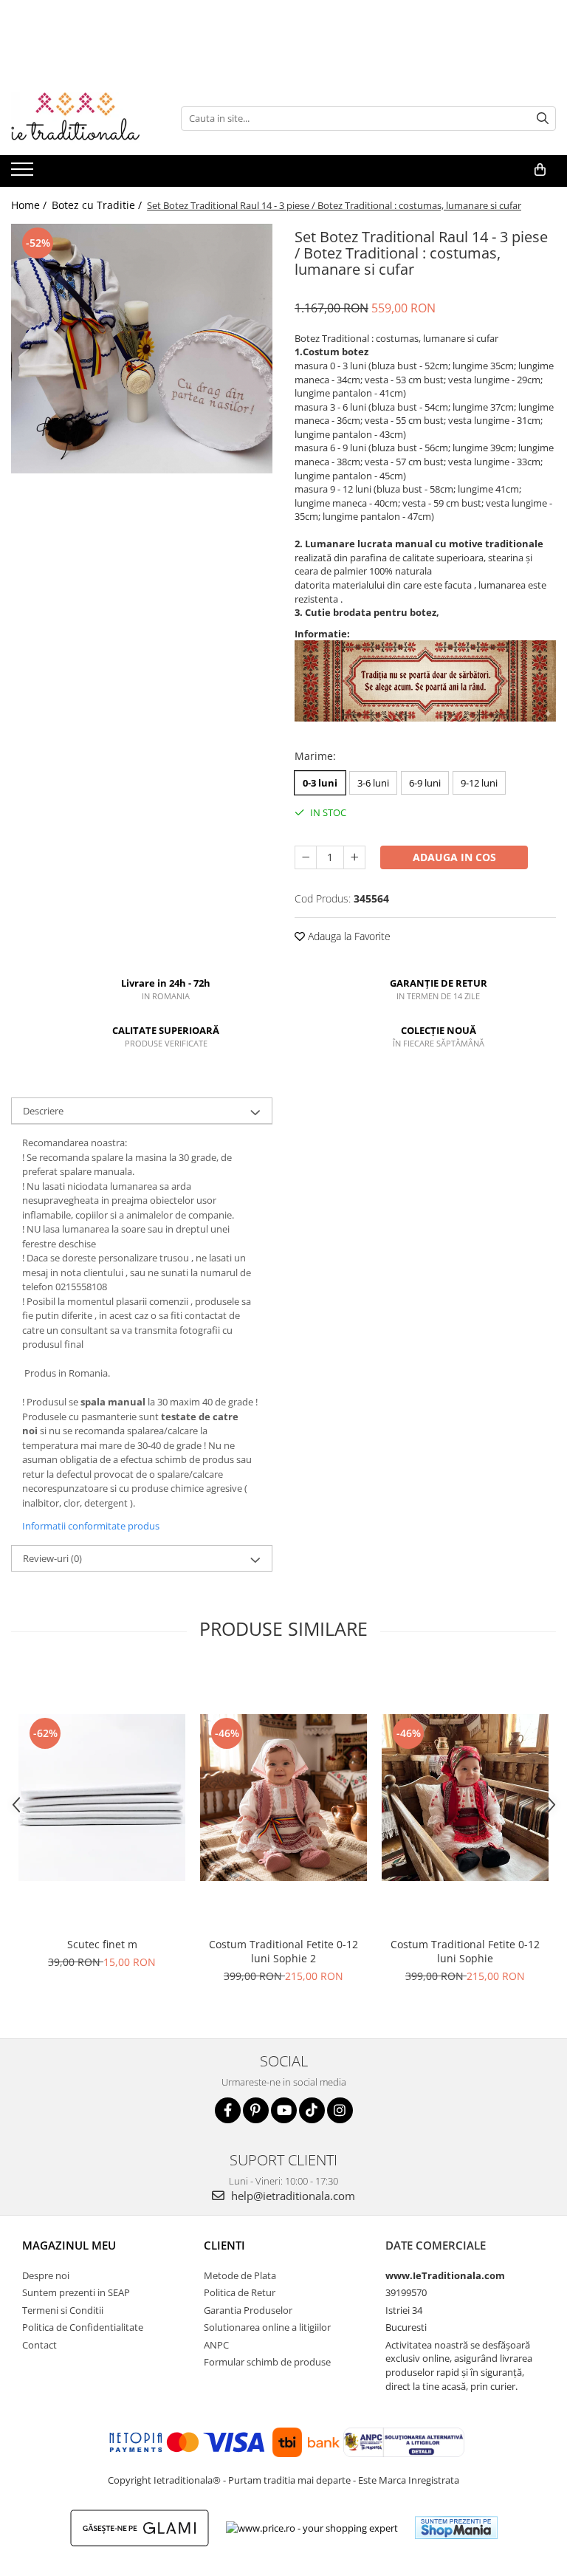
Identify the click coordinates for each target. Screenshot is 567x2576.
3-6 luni (373, 783)
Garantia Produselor (248, 2310)
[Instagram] (340, 2110)
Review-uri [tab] (52, 1558)
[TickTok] (312, 2110)
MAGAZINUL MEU (69, 2245)
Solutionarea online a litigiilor (267, 2327)
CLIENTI (224, 2245)
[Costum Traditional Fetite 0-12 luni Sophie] (465, 1798)
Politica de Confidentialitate (83, 2327)
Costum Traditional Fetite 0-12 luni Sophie (465, 1951)
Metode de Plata (240, 2275)
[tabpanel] (142, 349)
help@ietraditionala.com (292, 2196)
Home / (30, 205)
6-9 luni (425, 783)
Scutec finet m (102, 1944)
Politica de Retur (240, 2292)
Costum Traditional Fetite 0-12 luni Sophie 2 (283, 1951)
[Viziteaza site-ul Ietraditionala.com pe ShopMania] (456, 2528)
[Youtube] (284, 2110)
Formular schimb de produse (267, 2362)
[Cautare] (543, 119)
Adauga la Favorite (348, 936)
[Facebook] (228, 2110)
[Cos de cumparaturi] (540, 170)
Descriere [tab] (43, 1111)
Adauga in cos (454, 857)
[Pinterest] (256, 2110)
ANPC (216, 2345)
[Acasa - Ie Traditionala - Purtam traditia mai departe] (85, 118)
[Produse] (24, 174)
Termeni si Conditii (63, 2310)
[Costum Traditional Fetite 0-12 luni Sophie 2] (283, 1798)
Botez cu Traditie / (98, 205)
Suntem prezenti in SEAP (76, 2292)
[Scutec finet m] (102, 1798)
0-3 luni (320, 783)
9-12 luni (479, 783)
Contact (39, 2345)
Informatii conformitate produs (91, 1526)
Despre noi (46, 2275)
